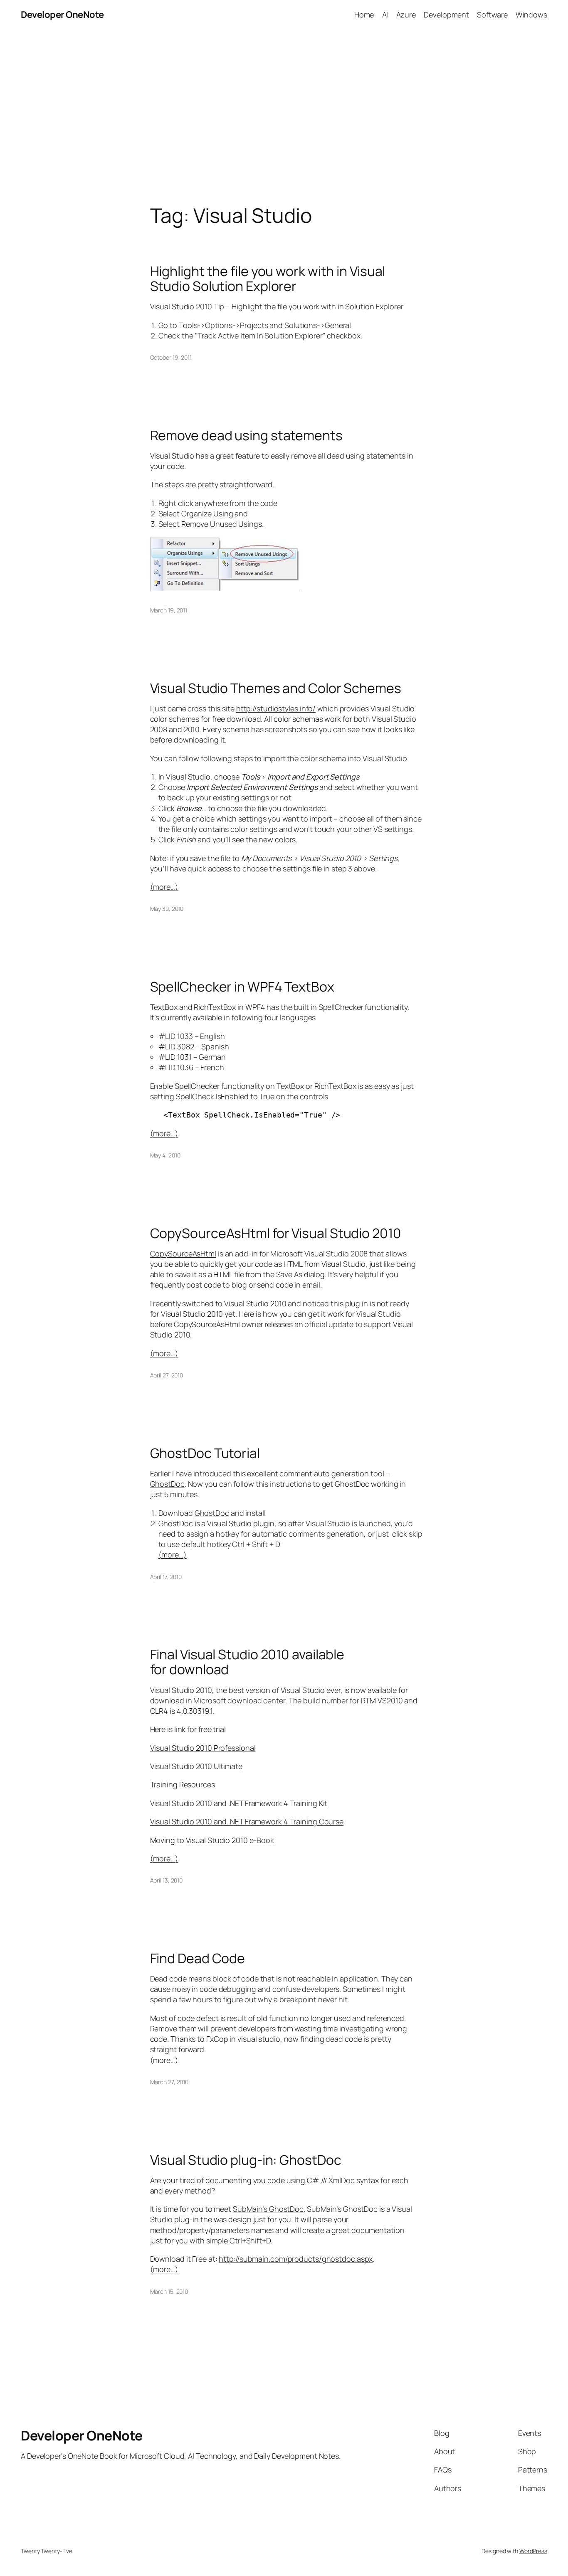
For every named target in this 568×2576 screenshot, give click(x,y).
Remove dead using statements (246, 435)
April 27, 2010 (167, 1375)
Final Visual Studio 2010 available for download (247, 1662)
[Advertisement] (284, 117)
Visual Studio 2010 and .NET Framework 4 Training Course (247, 1821)
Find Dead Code (198, 1958)
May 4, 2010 (165, 1155)
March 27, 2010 (169, 2082)
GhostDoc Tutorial (205, 1453)
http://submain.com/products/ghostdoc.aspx (296, 2259)
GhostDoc (167, 1484)
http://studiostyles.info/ (276, 708)
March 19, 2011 (169, 610)
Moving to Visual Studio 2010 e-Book (212, 1840)
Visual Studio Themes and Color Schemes (276, 688)
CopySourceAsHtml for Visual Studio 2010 (276, 1233)
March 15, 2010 (169, 2291)
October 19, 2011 (171, 357)
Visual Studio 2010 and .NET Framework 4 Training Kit (239, 1803)
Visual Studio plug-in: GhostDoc (246, 2160)
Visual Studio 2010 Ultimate (196, 1766)
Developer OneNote (62, 15)
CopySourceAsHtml (183, 1253)
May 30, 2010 (167, 909)
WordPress (533, 2551)
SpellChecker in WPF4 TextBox (242, 987)
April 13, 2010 (167, 1880)
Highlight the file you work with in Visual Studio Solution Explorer (268, 279)
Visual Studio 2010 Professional (203, 1748)
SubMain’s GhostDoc (268, 2209)
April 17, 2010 (166, 1577)
